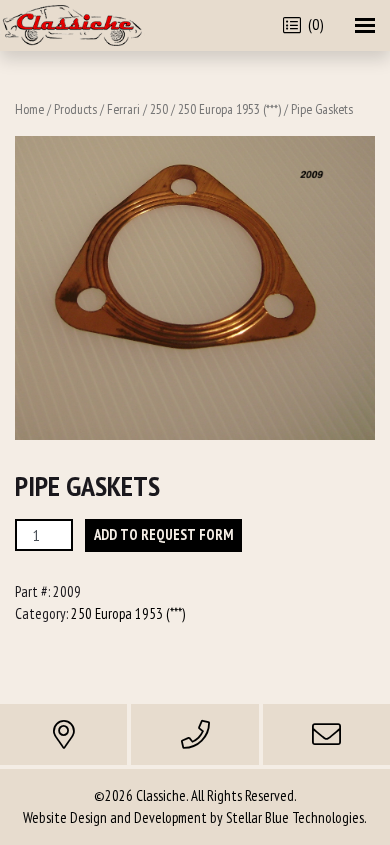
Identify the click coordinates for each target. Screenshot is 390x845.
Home (29, 109)
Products (75, 109)
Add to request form (163, 534)
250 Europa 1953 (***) (229, 109)
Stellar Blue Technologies (295, 817)
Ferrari (123, 109)
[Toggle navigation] (365, 25)
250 (159, 109)
